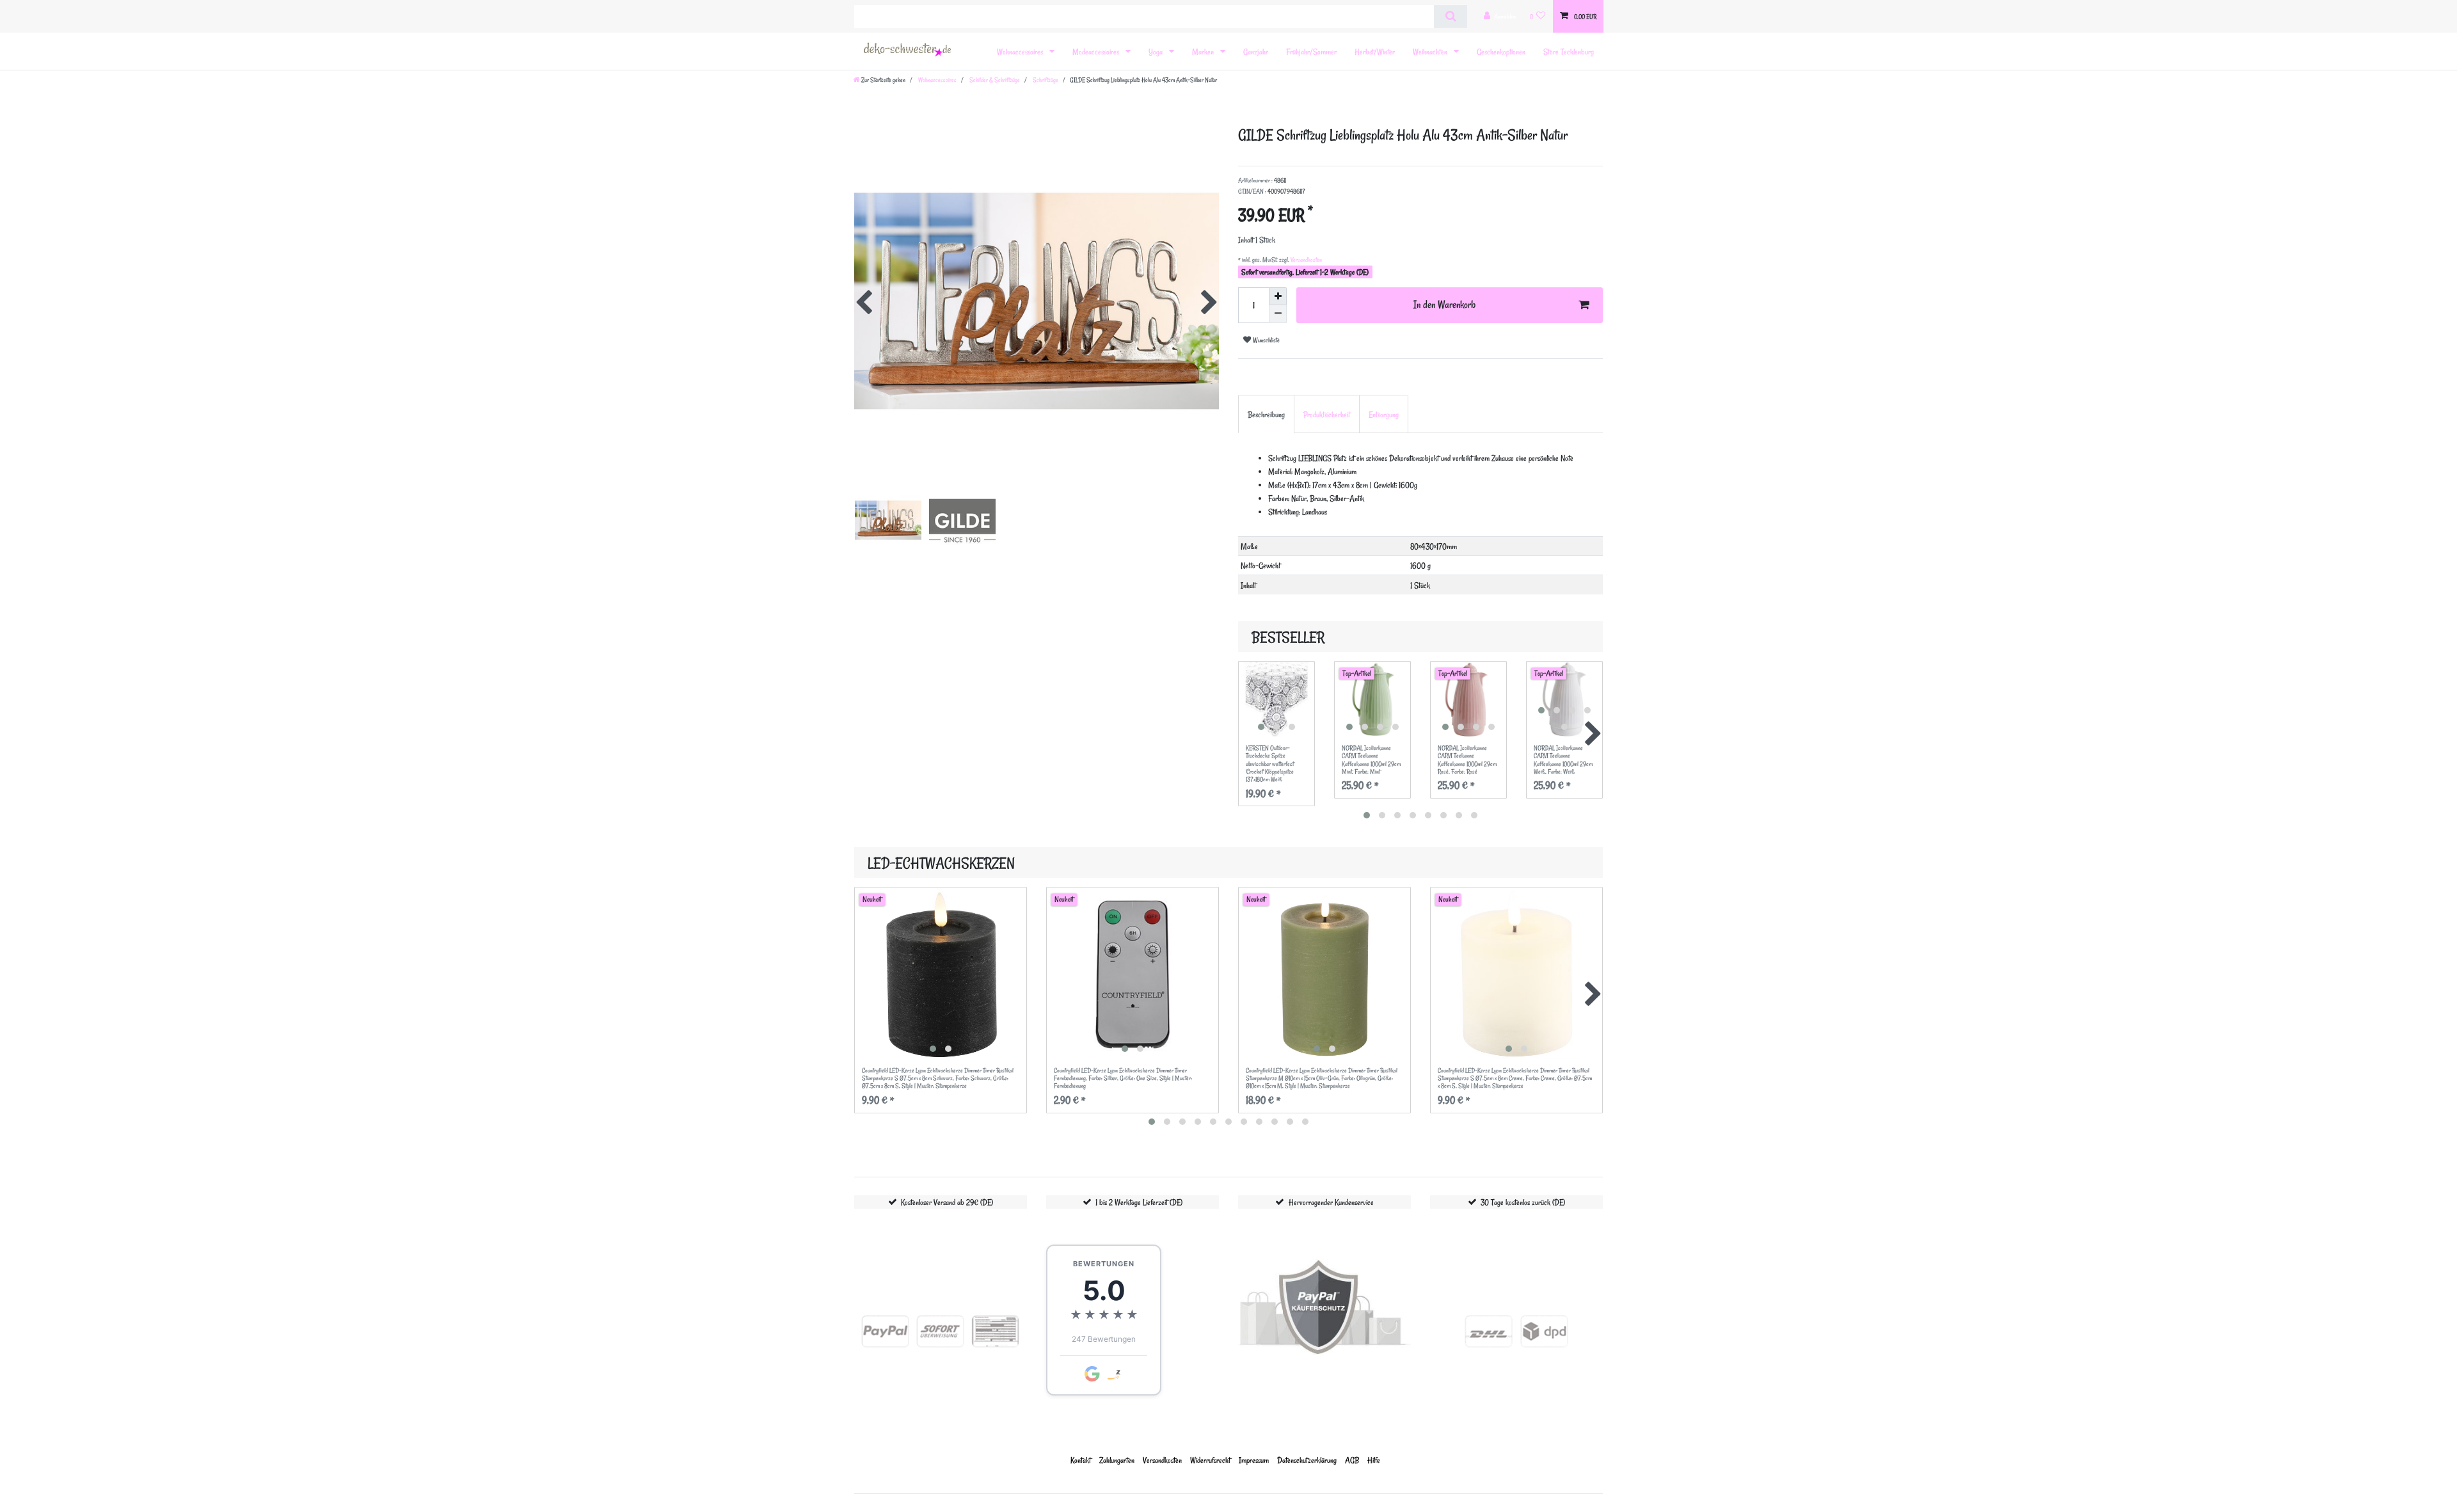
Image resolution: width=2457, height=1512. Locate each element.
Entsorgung (1384, 414)
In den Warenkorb (1444, 305)
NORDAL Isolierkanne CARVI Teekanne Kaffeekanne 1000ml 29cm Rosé (1467, 760)
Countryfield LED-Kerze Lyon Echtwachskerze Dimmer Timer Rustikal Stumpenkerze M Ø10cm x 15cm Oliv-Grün (1322, 1078)
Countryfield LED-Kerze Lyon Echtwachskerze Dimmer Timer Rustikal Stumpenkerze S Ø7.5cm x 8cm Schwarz (938, 1078)
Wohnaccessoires (1021, 52)
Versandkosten (1306, 260)
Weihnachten (1431, 52)
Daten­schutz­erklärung (1307, 1460)
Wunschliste (1265, 340)
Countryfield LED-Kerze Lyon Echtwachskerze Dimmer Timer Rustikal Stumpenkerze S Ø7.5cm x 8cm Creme (1515, 1078)
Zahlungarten (1117, 1460)
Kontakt (1081, 1460)
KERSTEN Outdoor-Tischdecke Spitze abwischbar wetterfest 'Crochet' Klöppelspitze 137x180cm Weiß (1270, 764)
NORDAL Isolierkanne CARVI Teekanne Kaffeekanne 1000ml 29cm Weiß (1563, 760)
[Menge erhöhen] (1278, 296)
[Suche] (1450, 17)
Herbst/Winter (1375, 52)
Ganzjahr (1256, 52)
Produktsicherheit (1327, 414)
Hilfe (1374, 1460)
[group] (1276, 699)
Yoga (1157, 52)
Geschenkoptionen (1501, 52)
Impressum (1254, 1460)
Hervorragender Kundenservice (1331, 1202)
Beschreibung (1266, 414)
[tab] (1266, 414)
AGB (1352, 1460)
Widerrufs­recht (1210, 1460)
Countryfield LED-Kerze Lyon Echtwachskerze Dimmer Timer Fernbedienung (1123, 1078)
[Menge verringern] (1278, 314)
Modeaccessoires (1097, 52)
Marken (1204, 52)
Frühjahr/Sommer (1311, 52)
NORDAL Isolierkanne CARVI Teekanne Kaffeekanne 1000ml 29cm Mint (1371, 760)
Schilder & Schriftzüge (994, 80)
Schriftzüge (1045, 80)
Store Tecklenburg (1569, 52)
